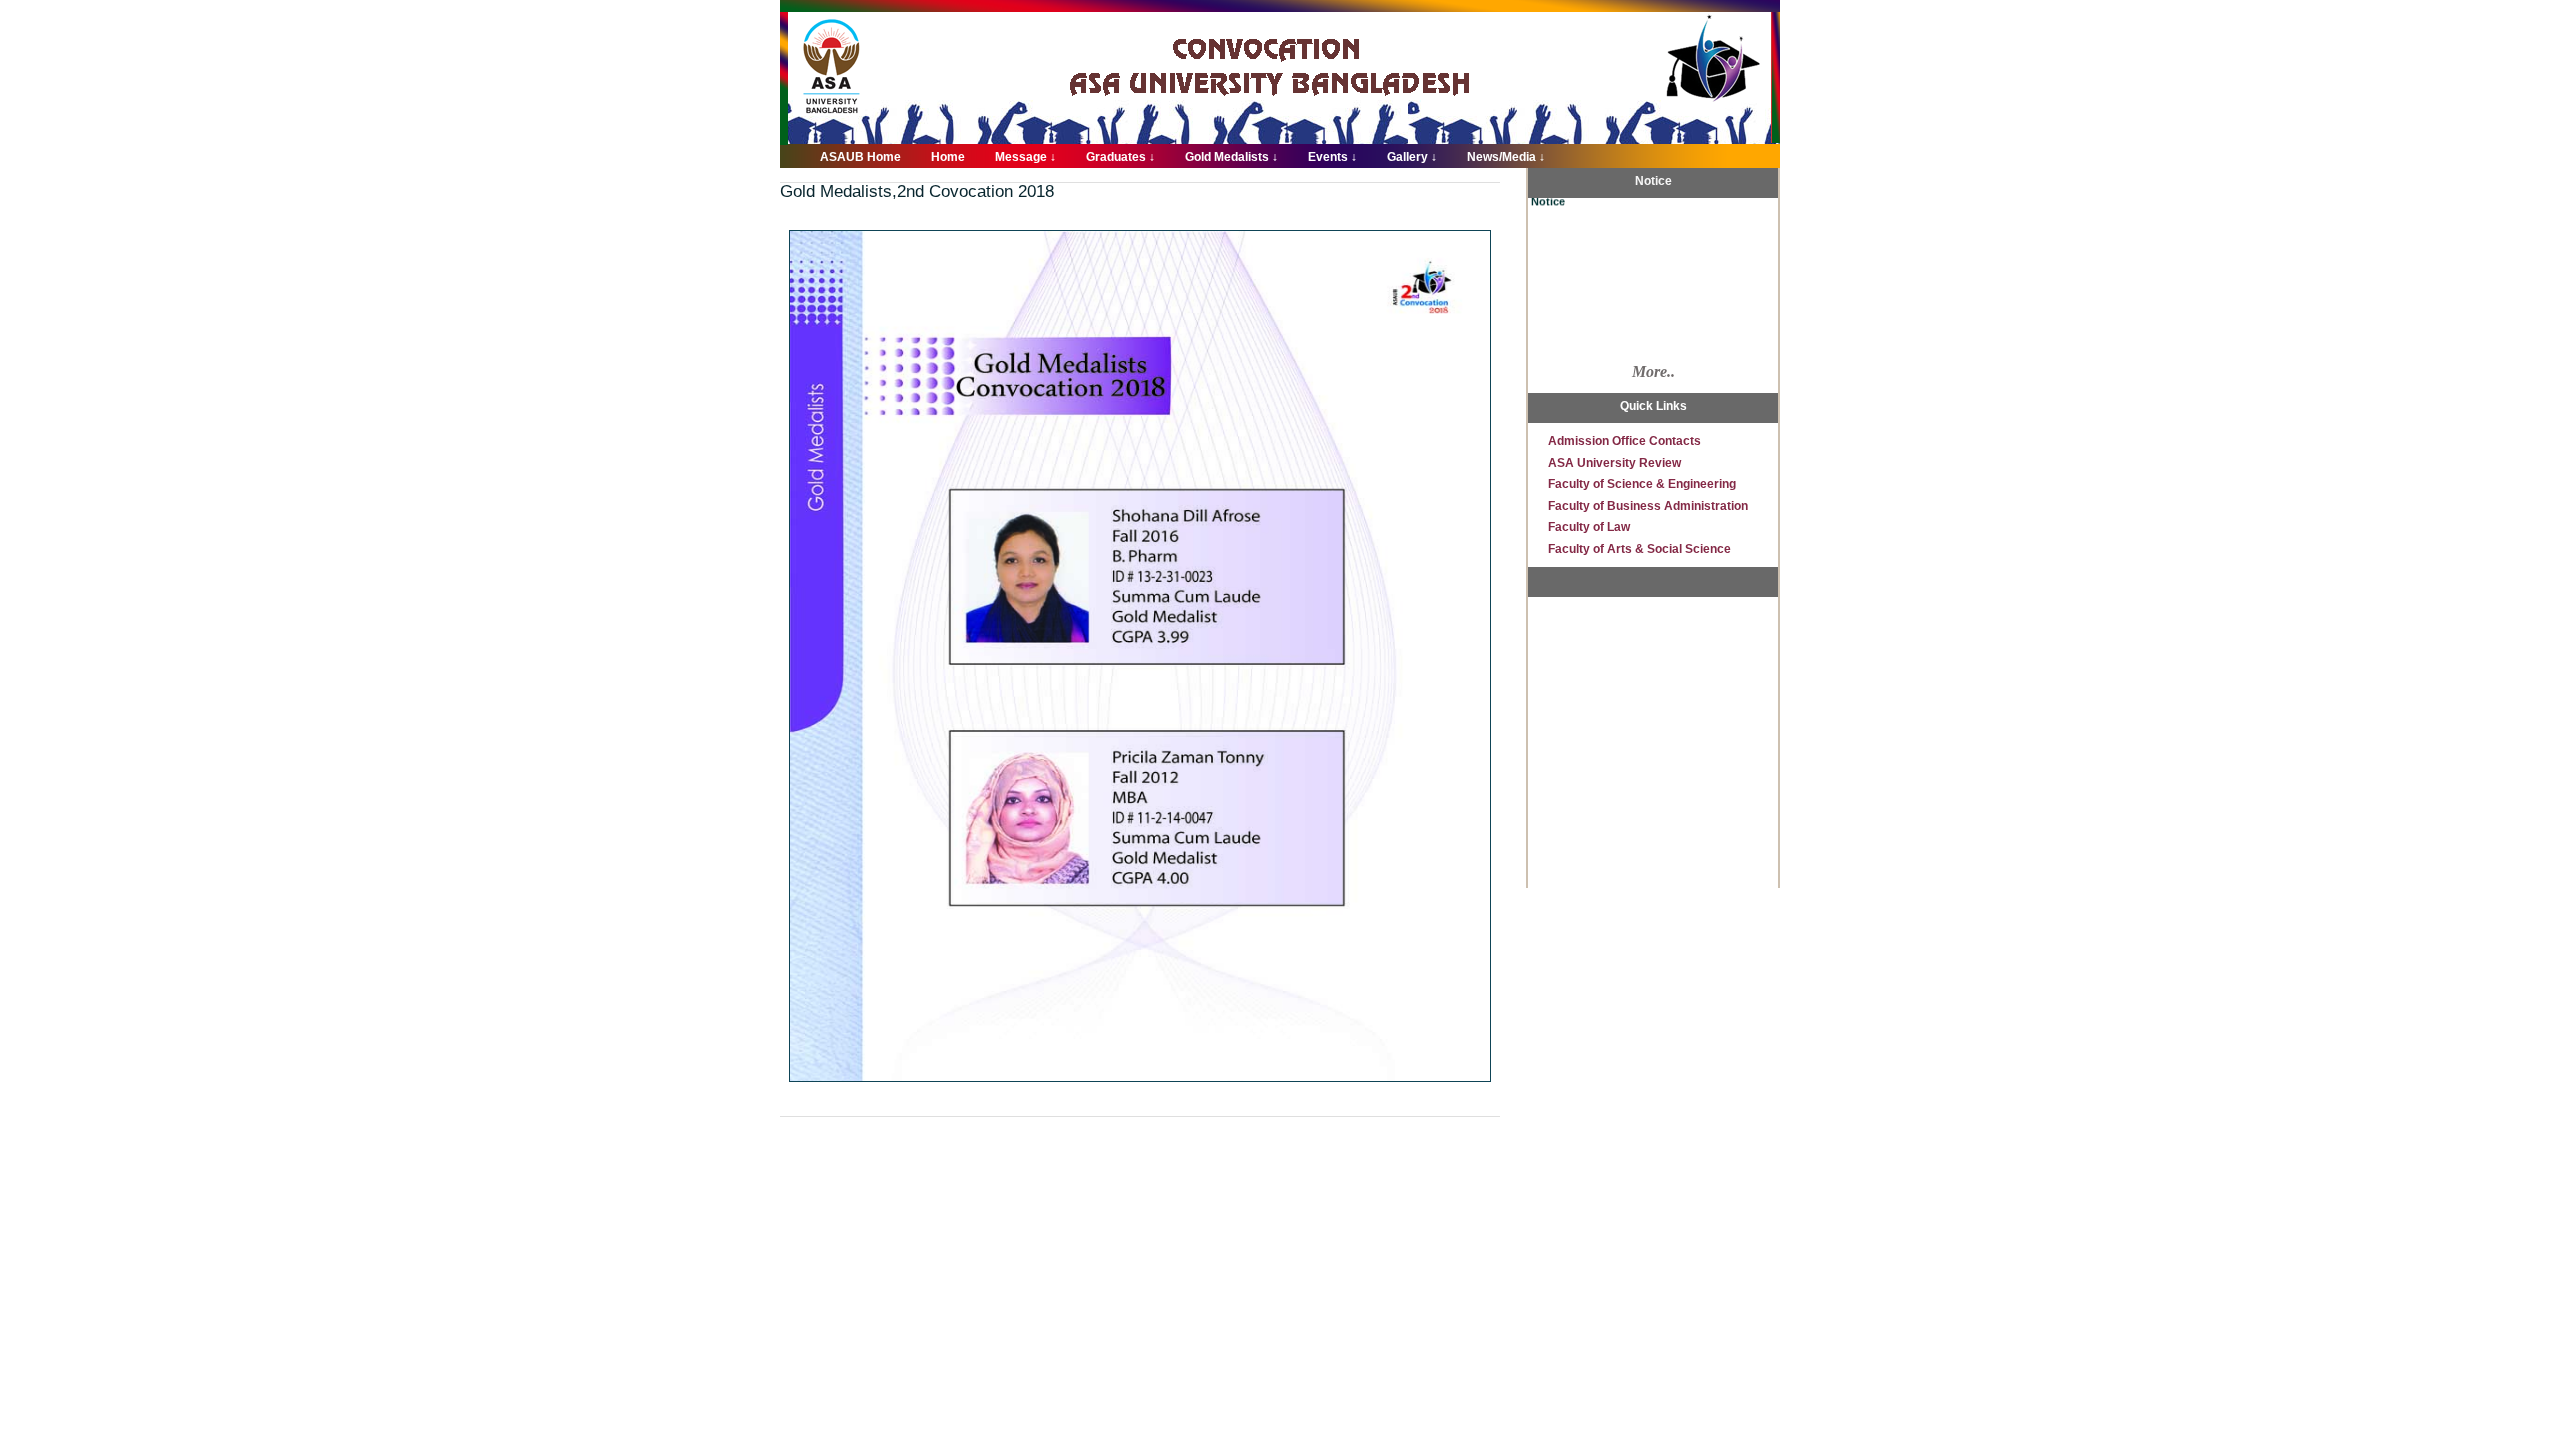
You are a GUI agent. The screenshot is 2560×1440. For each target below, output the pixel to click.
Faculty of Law (1589, 527)
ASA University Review (1614, 463)
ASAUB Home (860, 157)
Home (948, 157)
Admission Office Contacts (1624, 441)
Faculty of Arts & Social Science (1639, 549)
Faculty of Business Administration (1648, 506)
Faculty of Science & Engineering (1642, 484)
